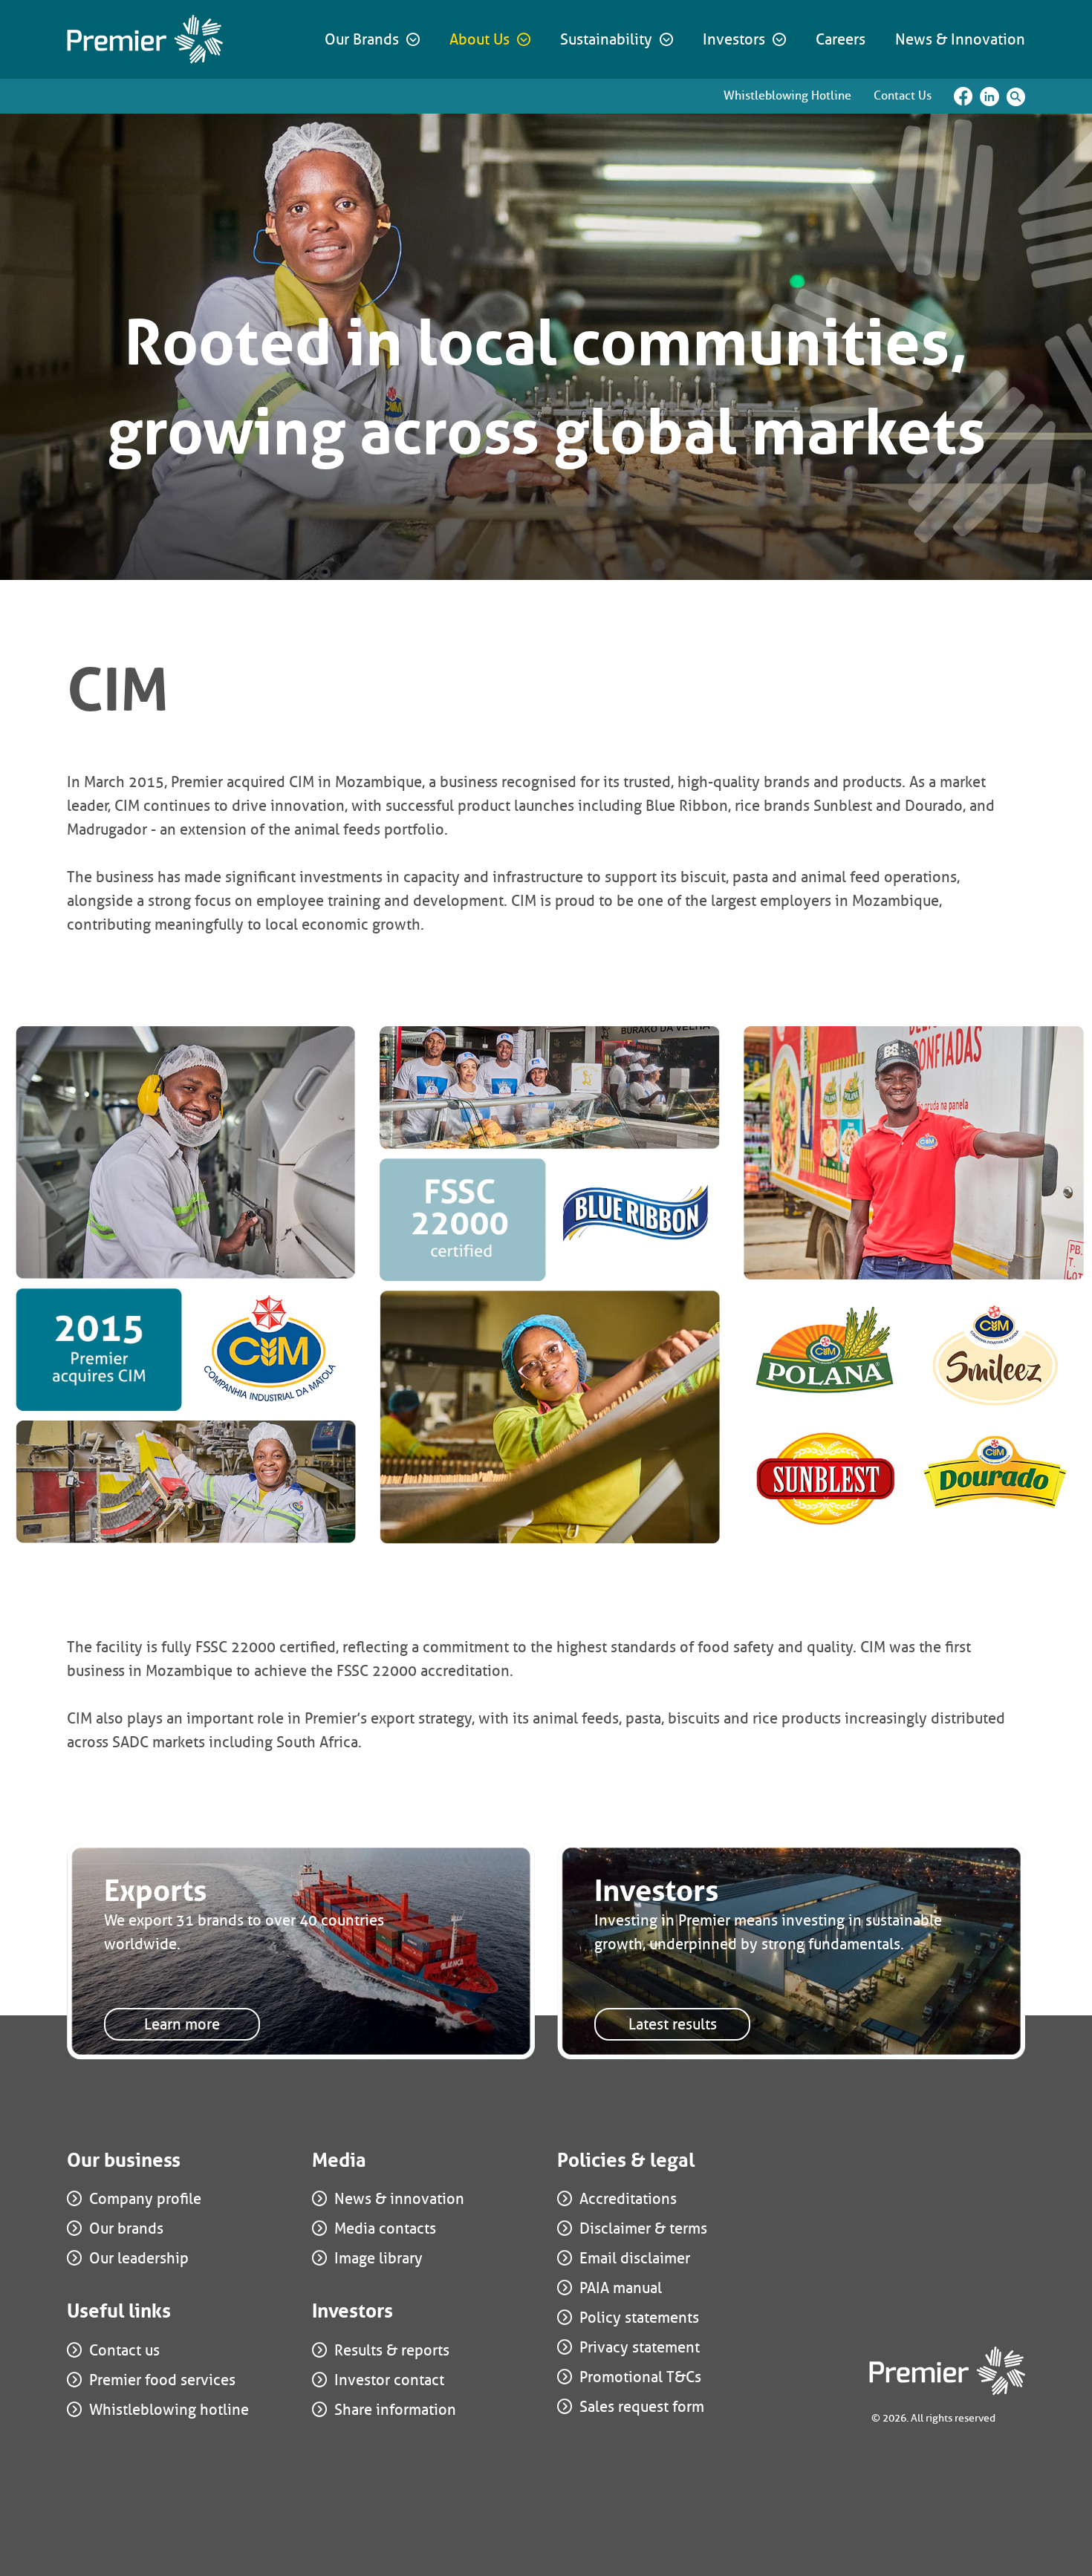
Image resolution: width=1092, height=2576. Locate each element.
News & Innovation (960, 39)
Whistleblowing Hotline (787, 95)
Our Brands (362, 39)
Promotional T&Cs (640, 2377)
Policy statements (639, 2318)
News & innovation (399, 2199)
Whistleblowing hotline (169, 2410)
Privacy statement (640, 2347)
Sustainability (606, 39)
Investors (734, 39)
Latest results (673, 2024)
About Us (480, 39)
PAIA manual (621, 2288)
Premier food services (162, 2380)
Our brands (126, 2228)
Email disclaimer (635, 2258)
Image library (378, 2258)
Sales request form (642, 2407)
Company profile (145, 2199)
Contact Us (903, 95)
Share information (395, 2410)
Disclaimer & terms (643, 2228)
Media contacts (385, 2228)
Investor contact (389, 2380)
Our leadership (139, 2258)
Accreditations (628, 2199)
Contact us (124, 2350)
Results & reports (392, 2350)
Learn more (182, 2024)
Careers (841, 39)
